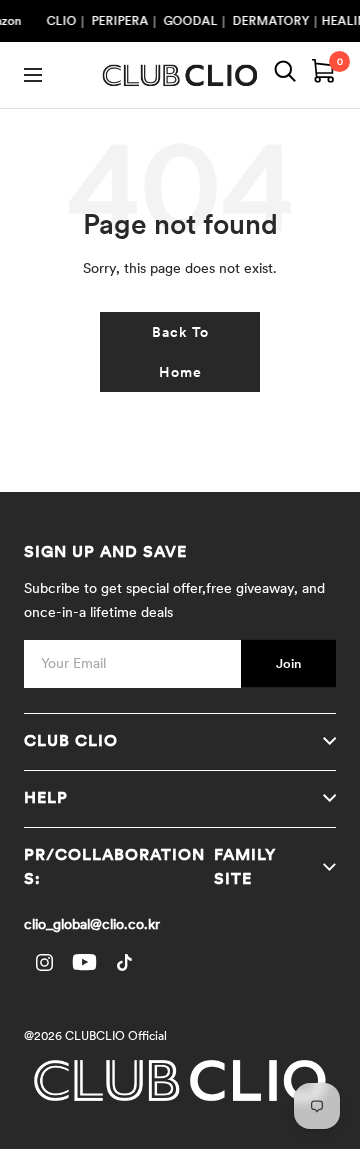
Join (288, 663)
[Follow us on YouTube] (84, 962)
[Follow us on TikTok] (124, 962)
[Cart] (324, 74)
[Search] (285, 74)
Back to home (180, 352)
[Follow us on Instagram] (44, 962)
